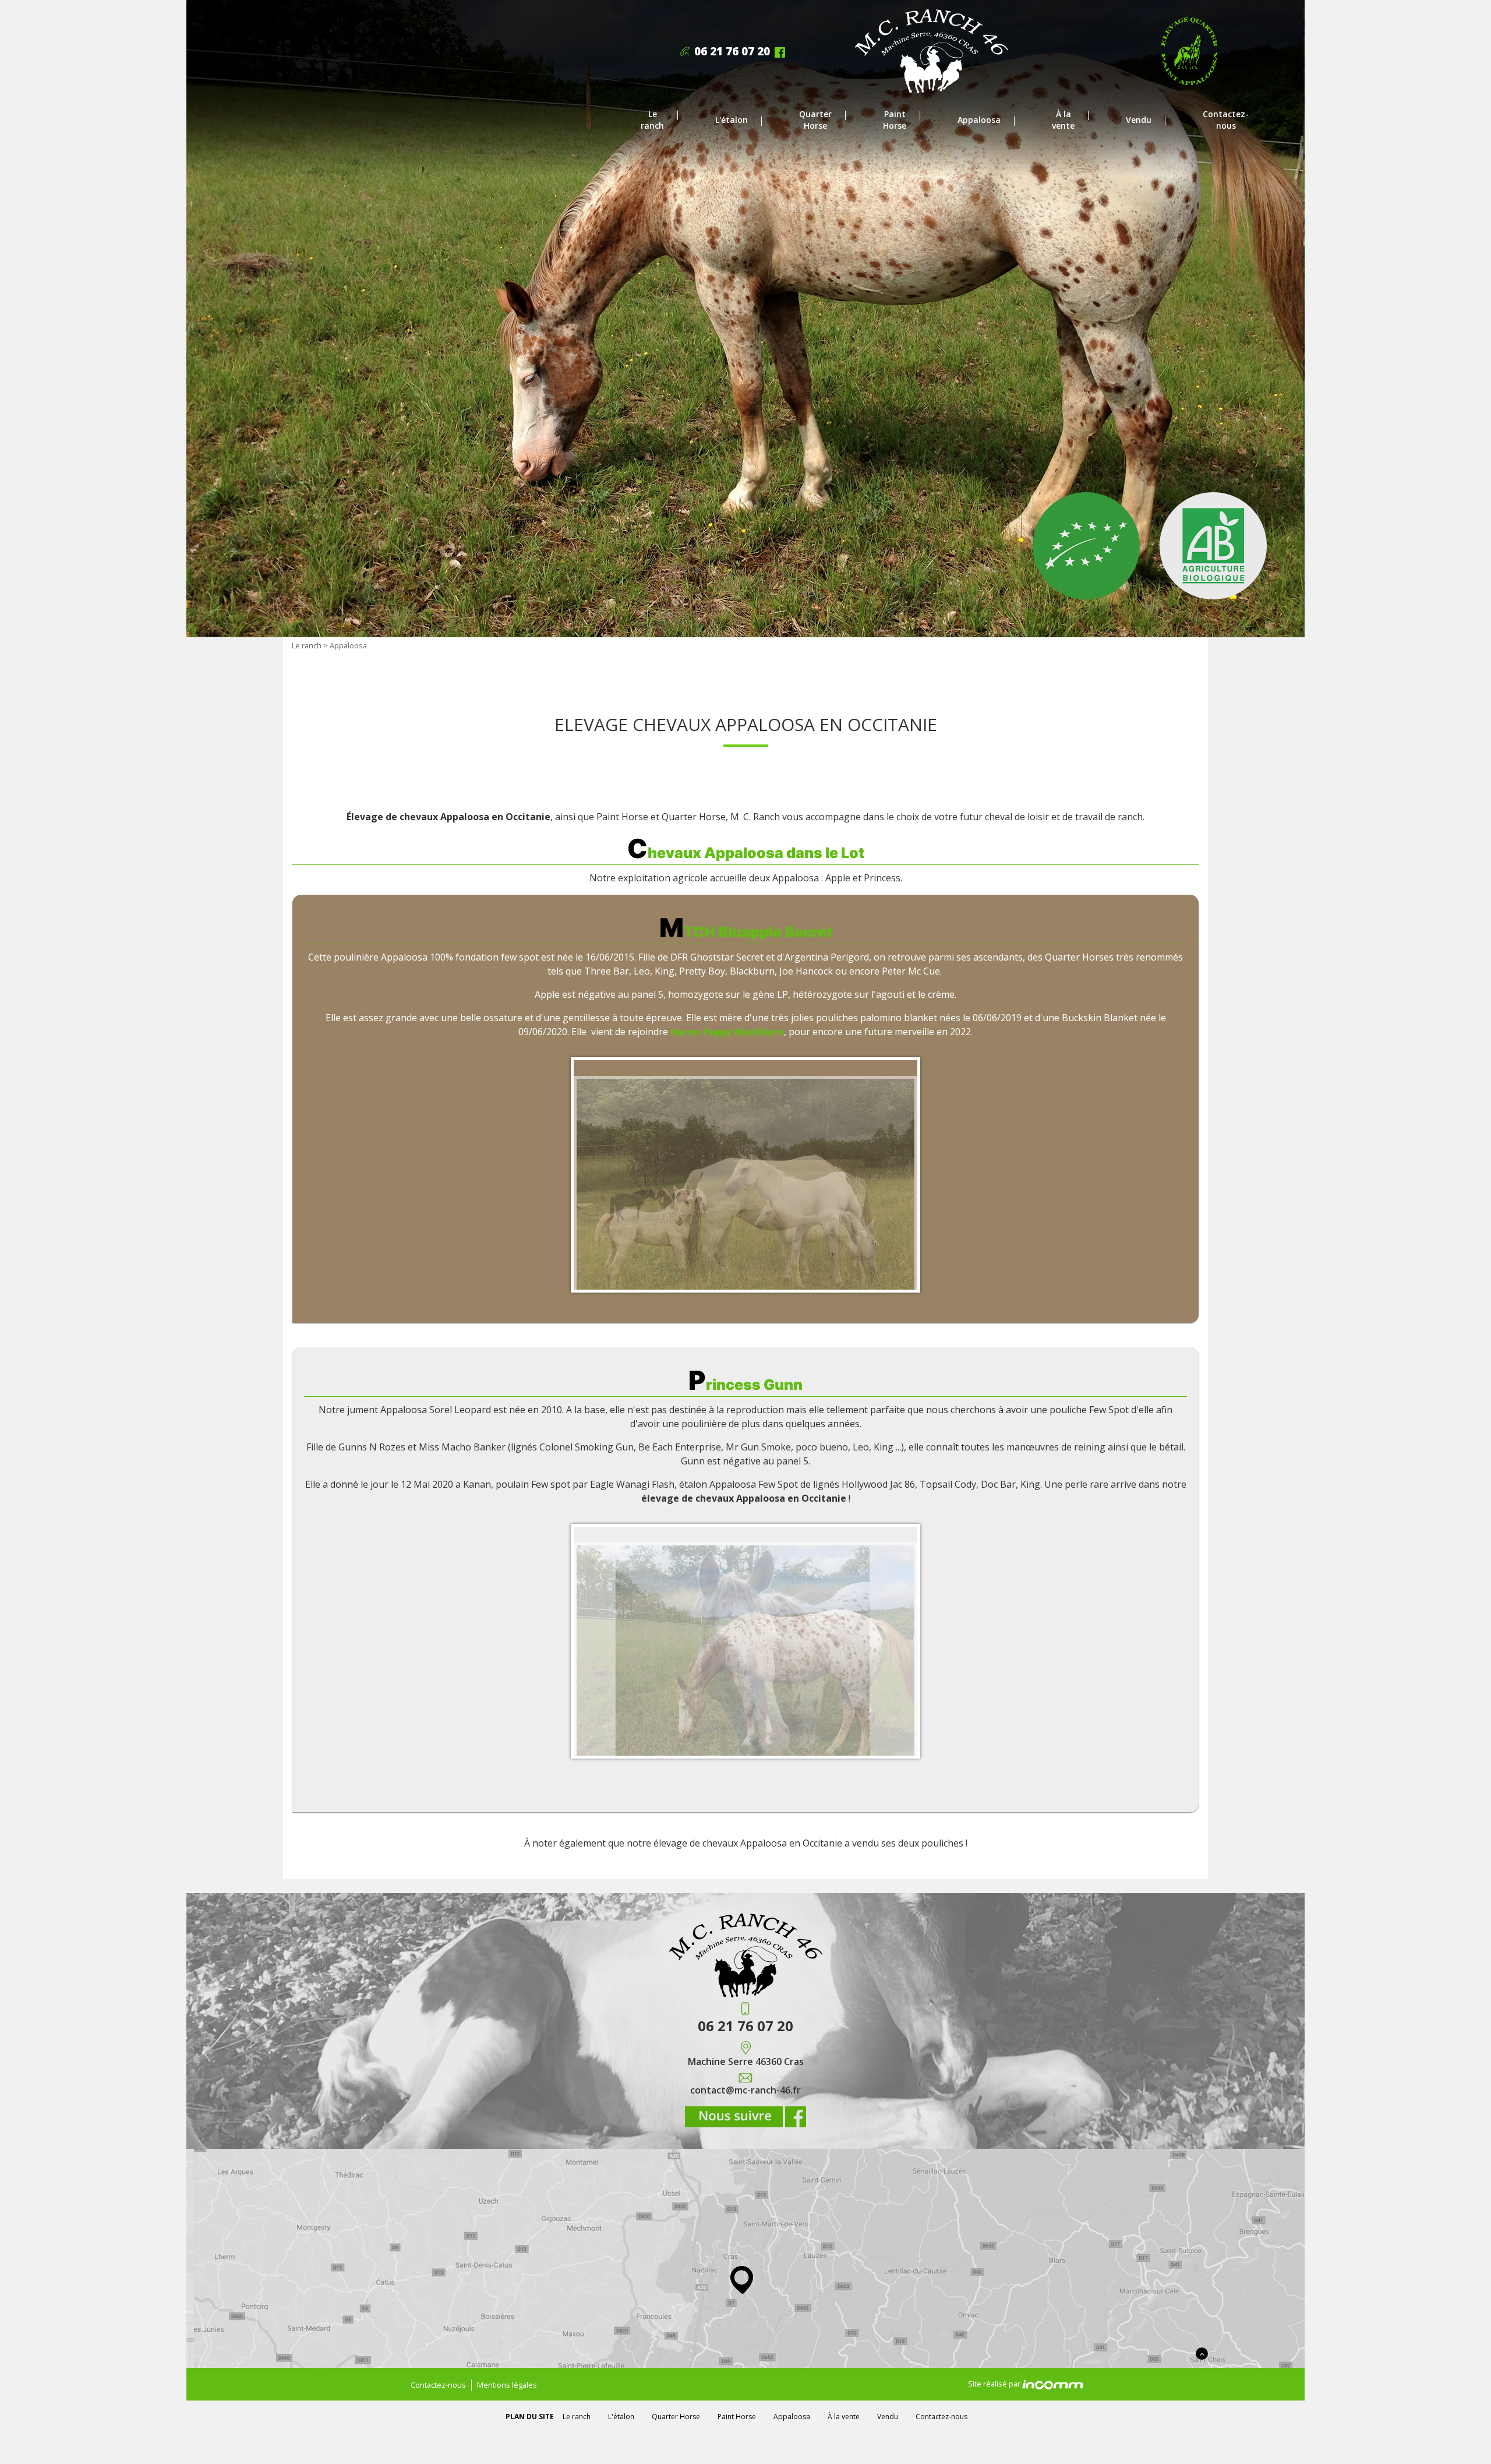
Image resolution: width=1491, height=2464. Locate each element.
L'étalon (732, 120)
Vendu (1139, 120)
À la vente (1063, 120)
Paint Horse (895, 120)
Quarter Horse (815, 120)
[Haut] (1202, 2354)
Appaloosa (979, 120)
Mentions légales (507, 2385)
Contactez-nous (1226, 120)
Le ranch (652, 120)
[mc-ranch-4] (932, 50)
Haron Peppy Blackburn (727, 1032)
